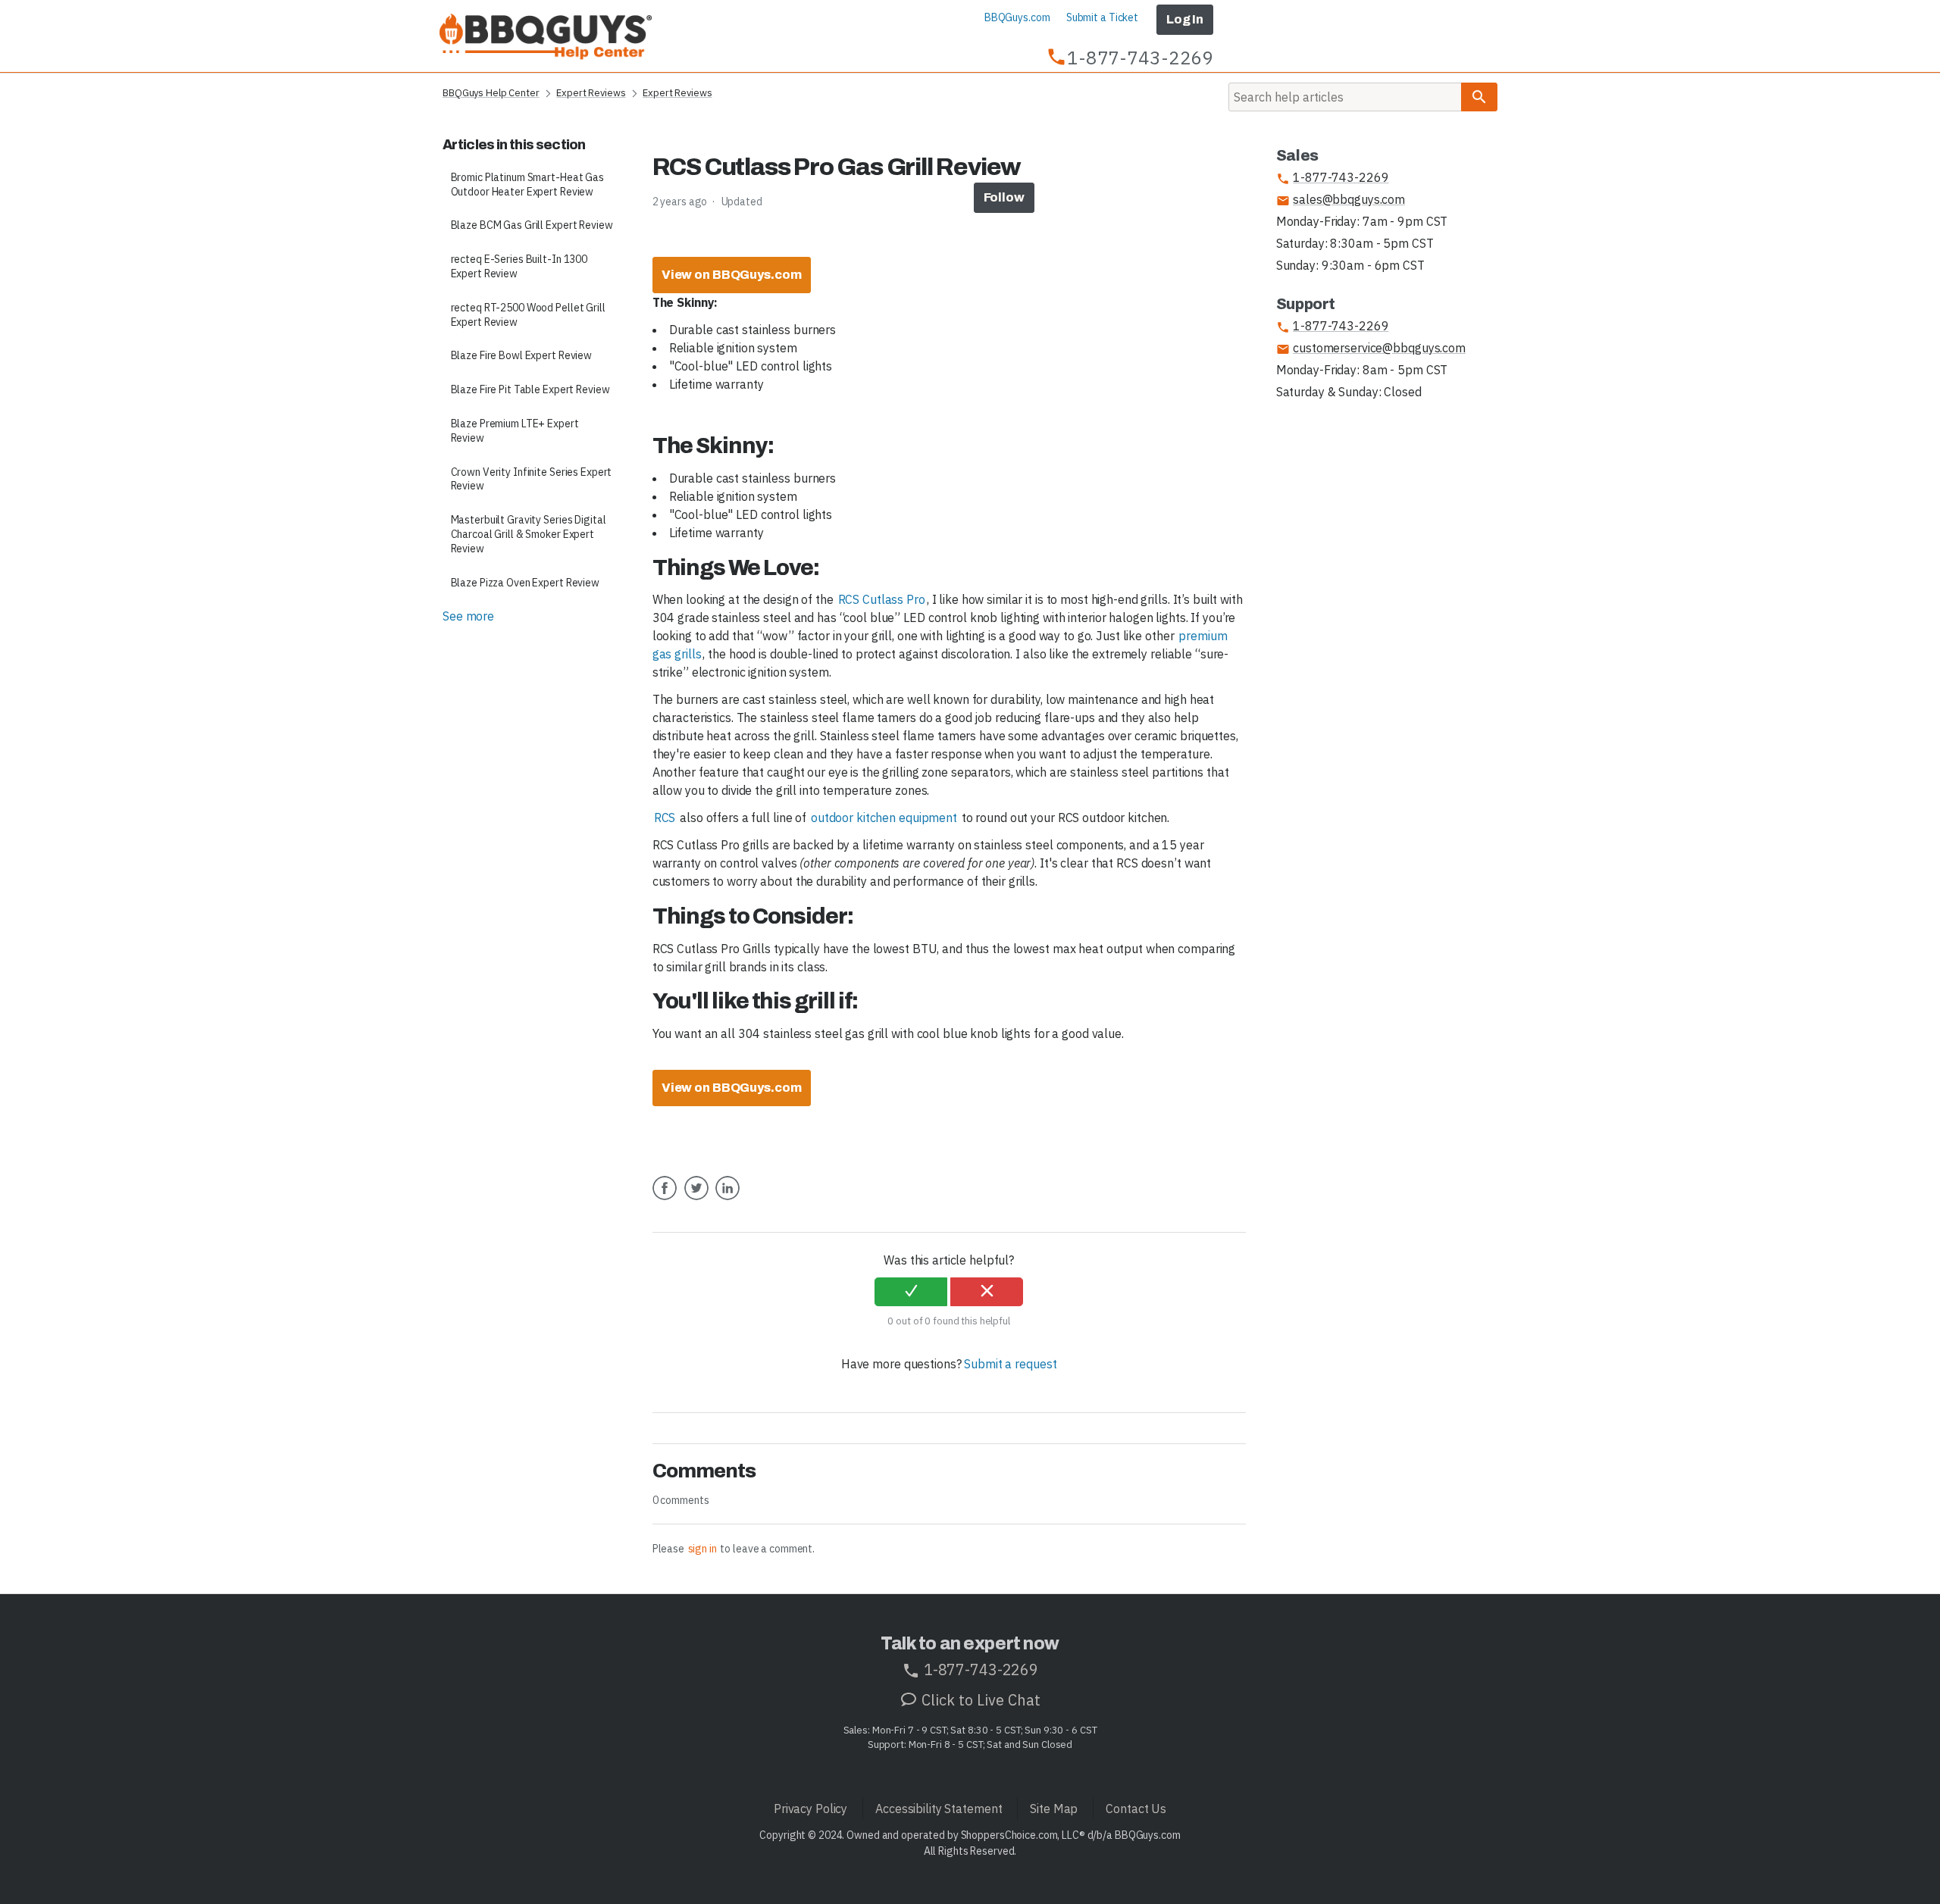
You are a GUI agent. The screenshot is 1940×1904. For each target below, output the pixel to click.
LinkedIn (727, 1199)
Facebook (665, 1199)
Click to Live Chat (979, 1700)
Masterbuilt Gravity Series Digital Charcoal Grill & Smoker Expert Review (529, 534)
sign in (702, 1549)
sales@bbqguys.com (1341, 200)
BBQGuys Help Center (491, 93)
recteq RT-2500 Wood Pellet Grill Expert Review (528, 315)
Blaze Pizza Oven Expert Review (525, 583)
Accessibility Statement (939, 1809)
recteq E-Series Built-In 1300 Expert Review (519, 266)
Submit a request (1010, 1364)
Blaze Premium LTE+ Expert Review (515, 431)
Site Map (1054, 1809)
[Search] (1479, 97)
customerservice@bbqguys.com (1371, 348)
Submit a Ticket (1102, 17)
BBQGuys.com (1017, 17)
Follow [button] (1004, 197)
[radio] (911, 1292)
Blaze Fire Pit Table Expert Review (530, 389)
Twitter (696, 1199)
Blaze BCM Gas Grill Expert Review (532, 225)
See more (468, 616)
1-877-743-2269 (1333, 178)
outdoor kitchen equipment (884, 818)
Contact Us (1136, 1809)
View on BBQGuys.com (732, 275)
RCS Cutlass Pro (882, 599)
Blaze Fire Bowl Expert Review (522, 355)
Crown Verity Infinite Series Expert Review (532, 479)
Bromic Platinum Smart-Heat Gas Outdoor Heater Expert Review (527, 184)
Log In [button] (1185, 19)
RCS (665, 818)
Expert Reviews (591, 93)
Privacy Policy (810, 1809)
